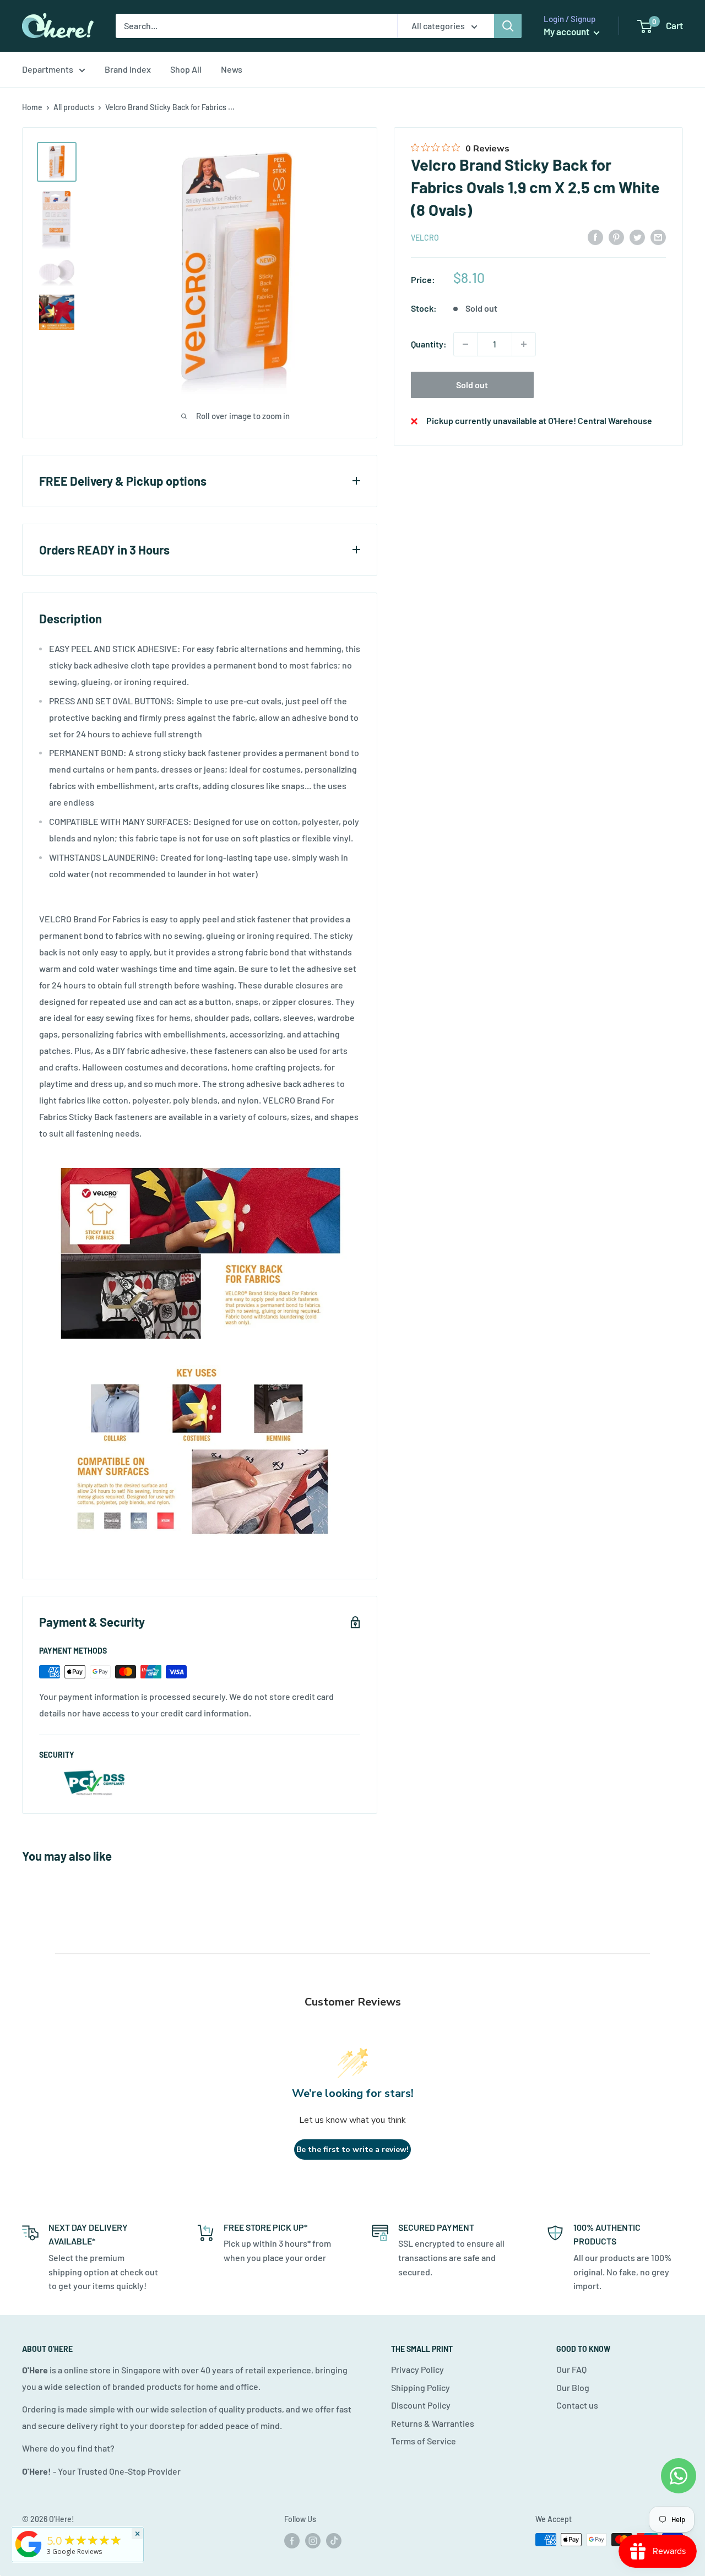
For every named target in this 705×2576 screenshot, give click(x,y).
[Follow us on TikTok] (334, 2541)
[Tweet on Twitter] (637, 237)
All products (74, 107)
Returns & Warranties (433, 2423)
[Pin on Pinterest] (616, 237)
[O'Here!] (29, 2557)
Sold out (472, 385)
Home (32, 107)
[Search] (508, 26)
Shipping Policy (421, 2387)
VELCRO (425, 238)
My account (567, 31)
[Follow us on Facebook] (292, 2541)
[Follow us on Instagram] (313, 2541)
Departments (48, 69)
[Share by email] (658, 237)
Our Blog (573, 2387)
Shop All (186, 69)
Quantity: (429, 344)
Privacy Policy (417, 2369)
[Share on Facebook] (595, 237)
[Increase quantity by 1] (524, 344)
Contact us (577, 2405)
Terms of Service (424, 2441)
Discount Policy (421, 2405)
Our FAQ (571, 2369)
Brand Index (128, 69)
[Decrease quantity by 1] (465, 344)
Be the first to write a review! (352, 2150)
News (232, 69)
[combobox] (256, 26)
